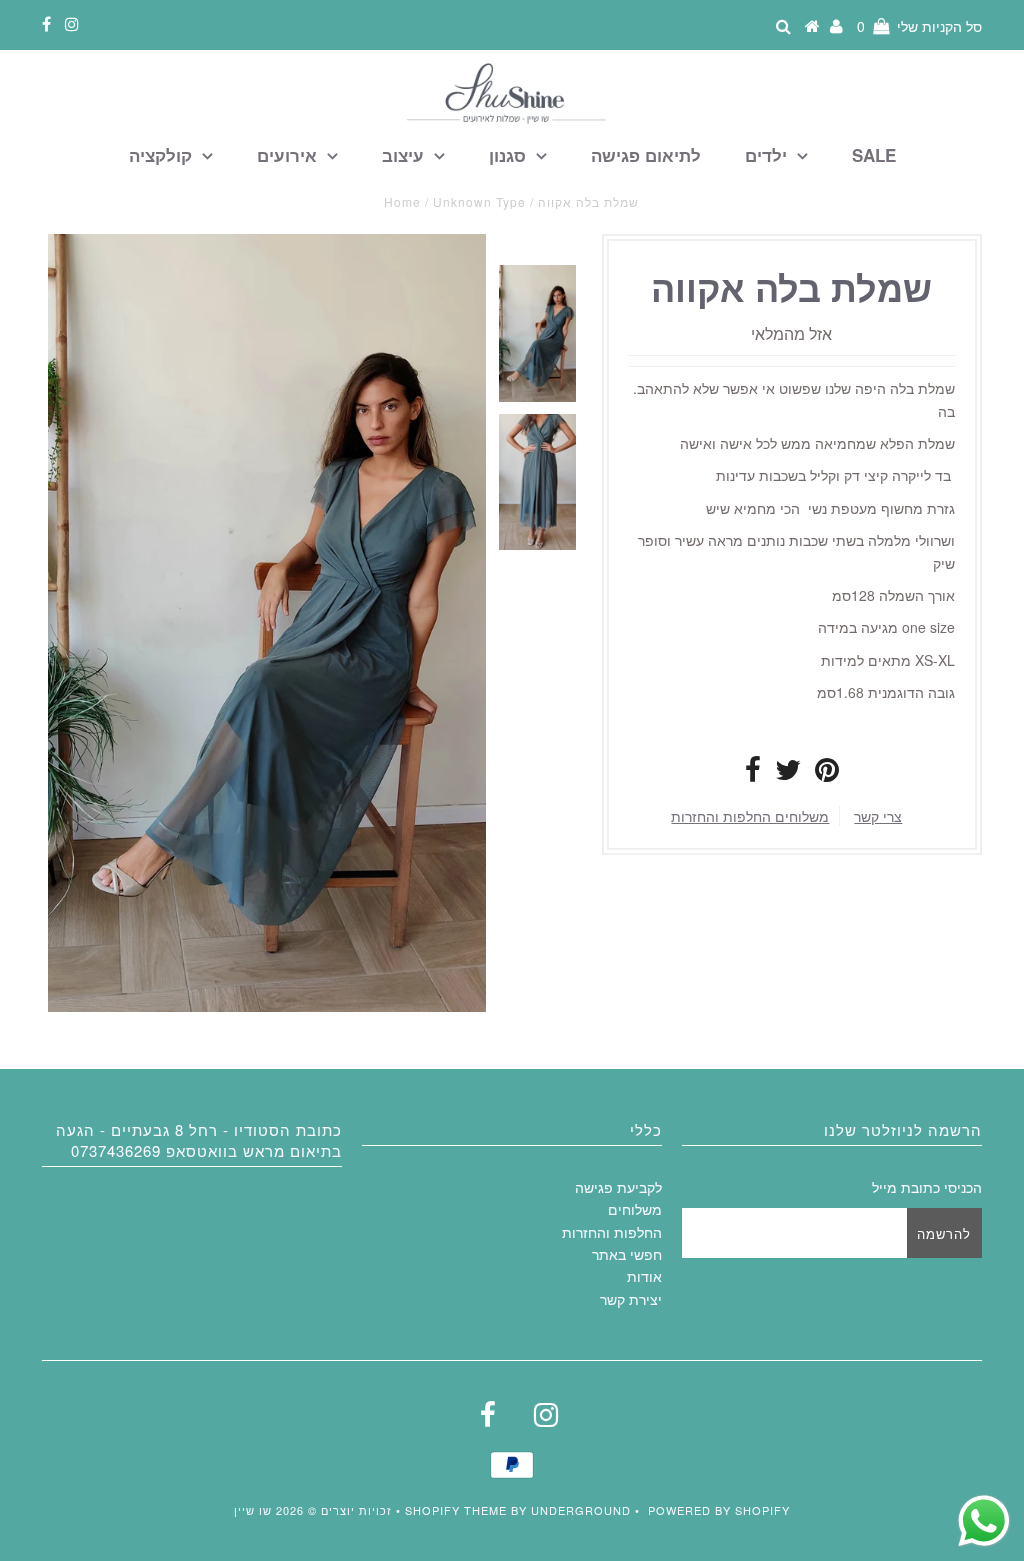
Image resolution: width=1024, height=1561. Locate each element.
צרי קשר (878, 816)
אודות (644, 1276)
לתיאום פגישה (646, 155)
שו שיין (253, 1510)
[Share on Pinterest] (827, 774)
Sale (874, 155)
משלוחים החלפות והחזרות (750, 816)
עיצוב (403, 155)
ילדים (766, 155)
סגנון (507, 155)
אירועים (287, 155)
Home (402, 201)
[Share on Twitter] (788, 774)
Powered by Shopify (719, 1510)
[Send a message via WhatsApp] (984, 1521)
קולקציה (160, 155)
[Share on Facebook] (753, 774)
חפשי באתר (627, 1254)
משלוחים (635, 1209)
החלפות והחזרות (612, 1232)
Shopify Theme (456, 1510)
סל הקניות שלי (919, 26)
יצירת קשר (631, 1299)
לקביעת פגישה (618, 1187)
